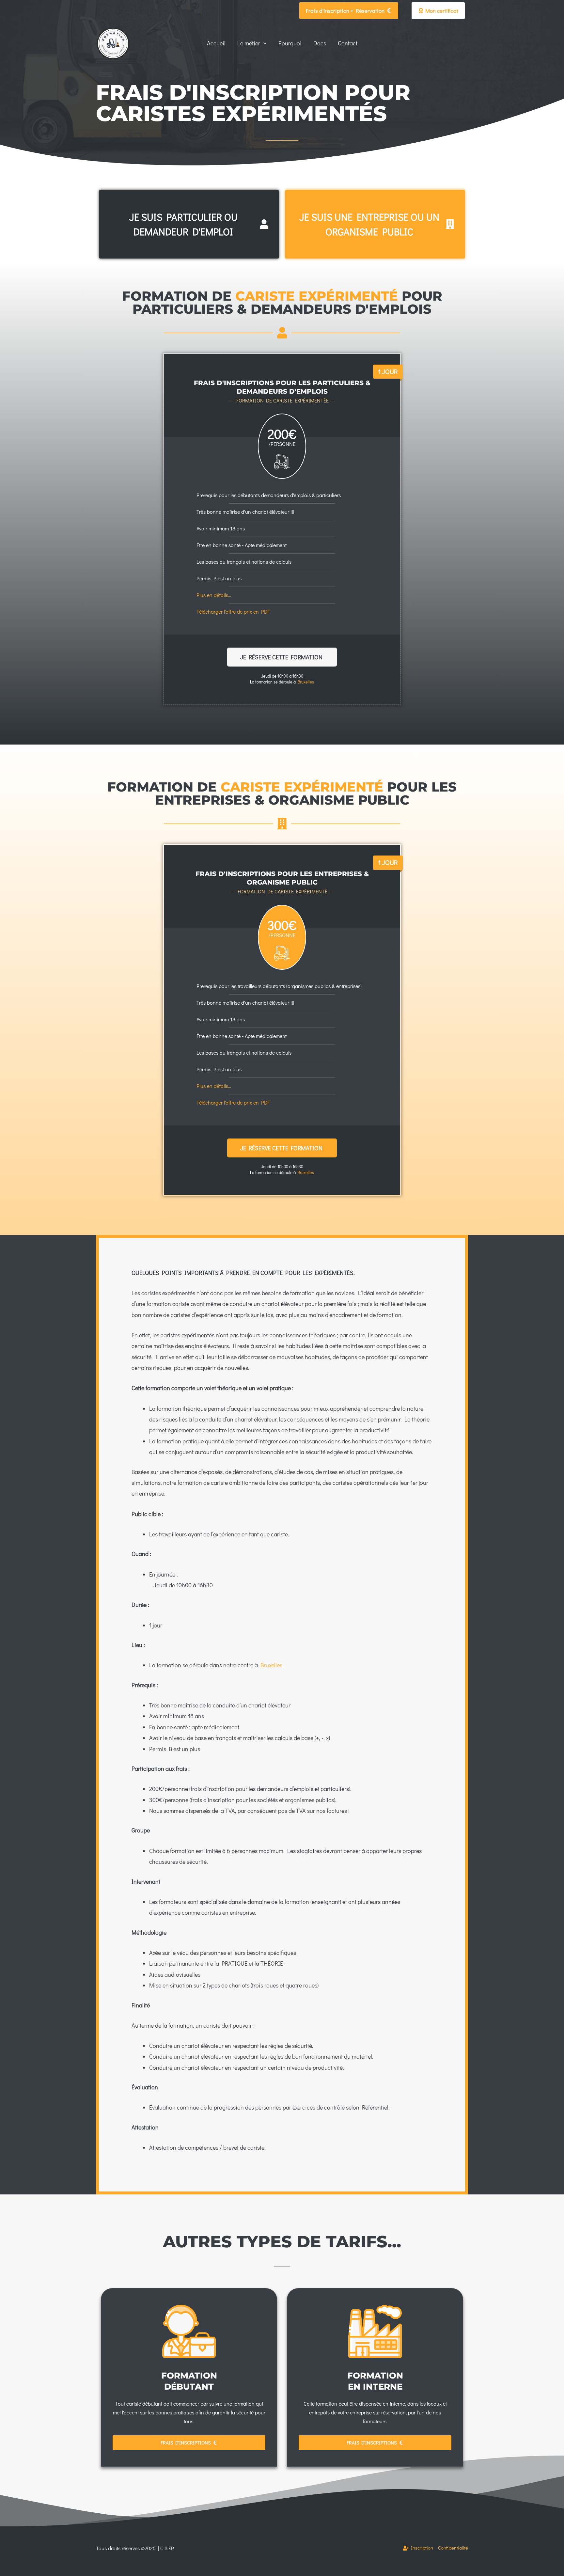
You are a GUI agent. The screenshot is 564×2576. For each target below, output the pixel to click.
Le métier (249, 43)
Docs (320, 43)
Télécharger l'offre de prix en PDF (233, 612)
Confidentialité (453, 2548)
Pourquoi (290, 43)
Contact (348, 43)
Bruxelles (306, 682)
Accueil (216, 43)
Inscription (421, 2548)
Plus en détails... (214, 595)
